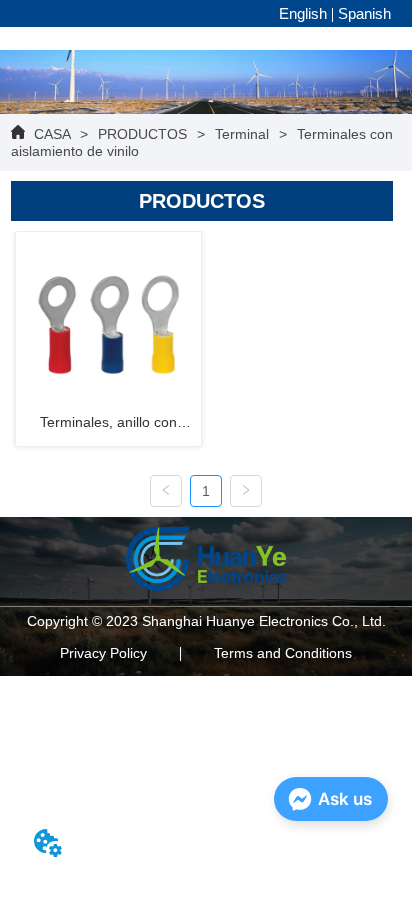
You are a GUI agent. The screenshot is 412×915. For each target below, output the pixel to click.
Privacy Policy (103, 653)
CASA (52, 134)
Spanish (364, 13)
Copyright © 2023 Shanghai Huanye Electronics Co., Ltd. (206, 621)
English (303, 13)
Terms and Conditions (283, 653)
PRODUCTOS (142, 134)
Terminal (242, 134)
